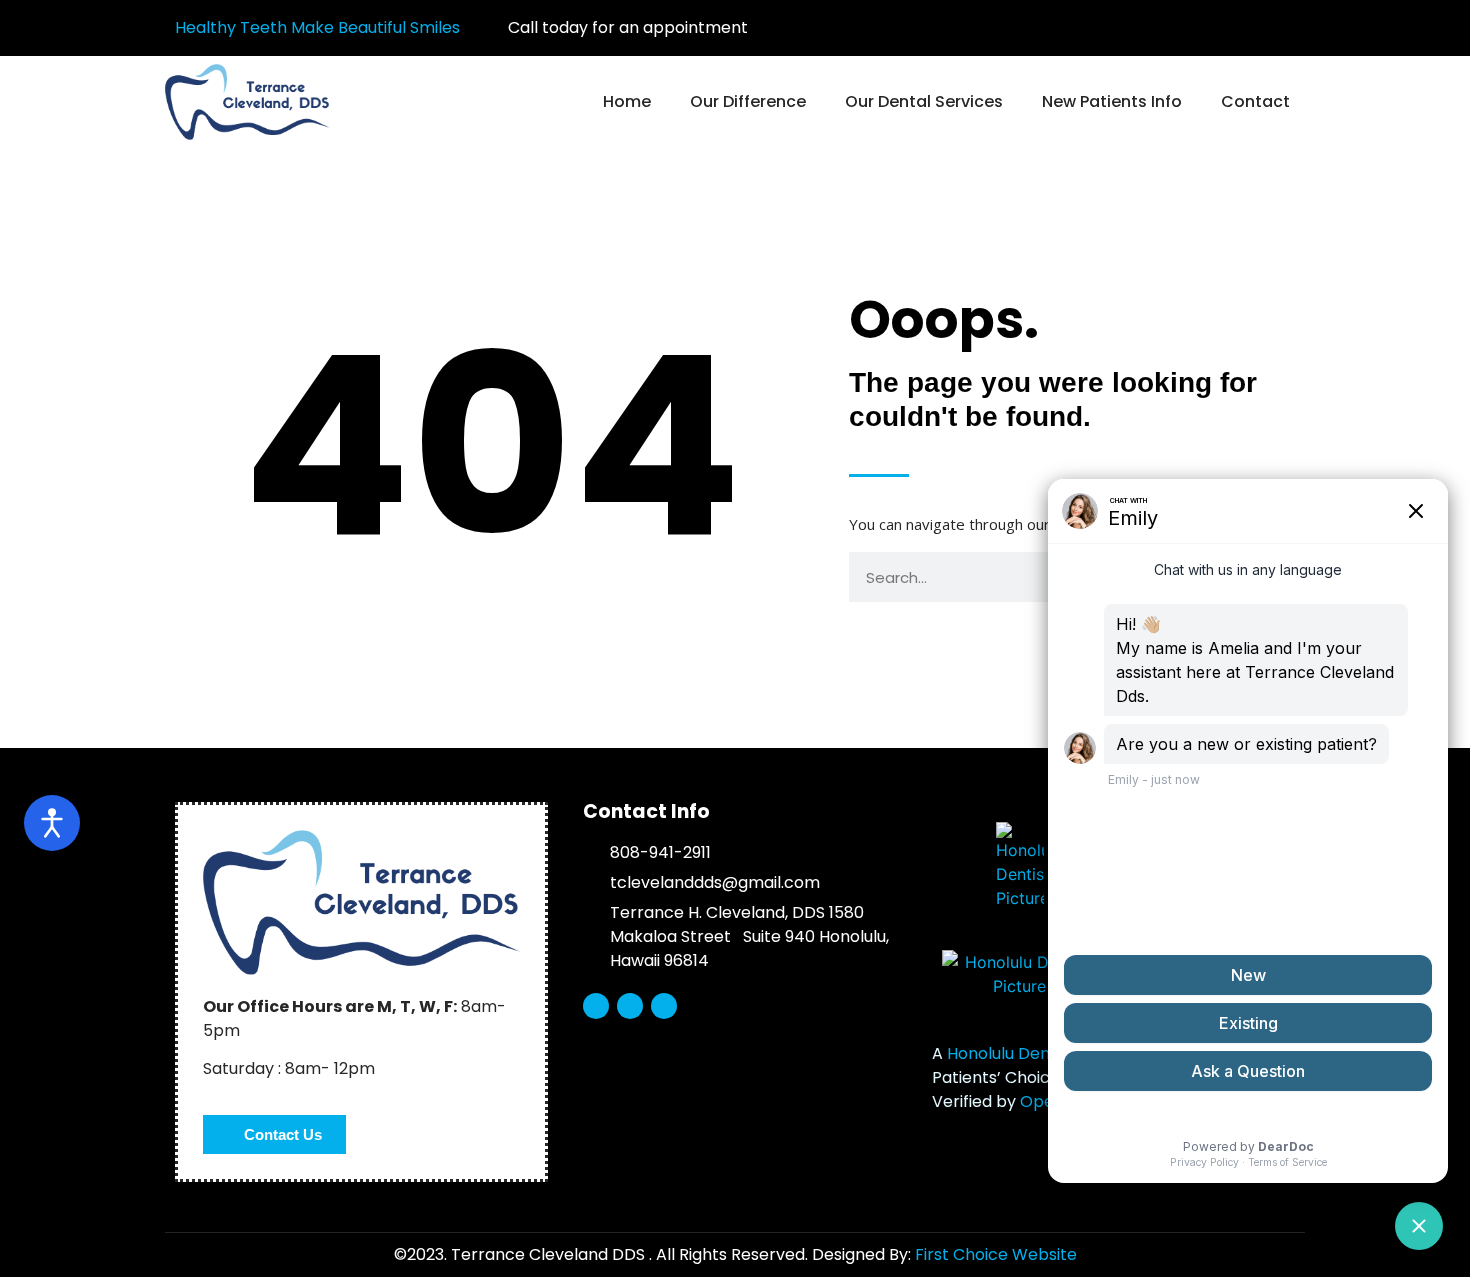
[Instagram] (1276, 28)
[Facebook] (1204, 28)
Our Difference (748, 101)
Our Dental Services (924, 101)
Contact (1255, 101)
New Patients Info (1112, 101)
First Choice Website (996, 1254)
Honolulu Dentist (1011, 1053)
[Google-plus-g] (1240, 28)
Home (627, 101)
